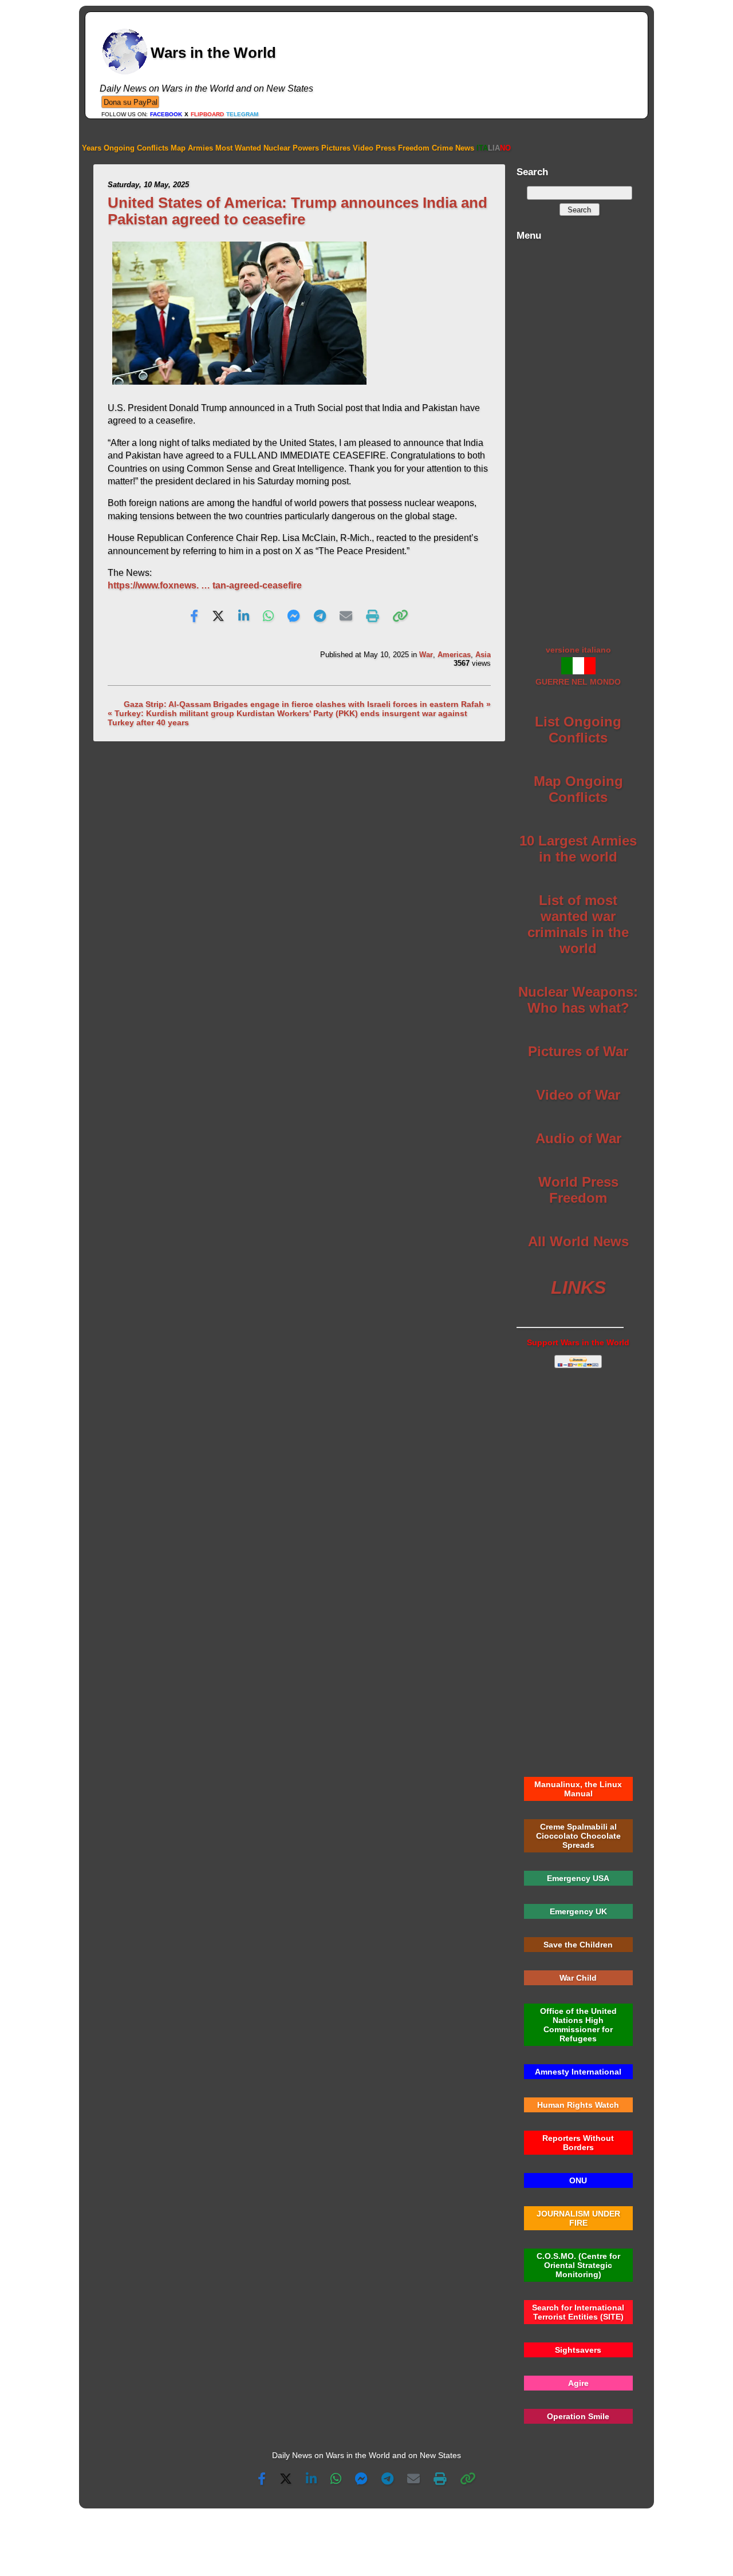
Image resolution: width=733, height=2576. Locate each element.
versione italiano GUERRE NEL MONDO (578, 666)
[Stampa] (372, 617)
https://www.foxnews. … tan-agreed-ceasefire (205, 585)
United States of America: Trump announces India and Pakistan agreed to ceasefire (297, 211)
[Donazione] (130, 102)
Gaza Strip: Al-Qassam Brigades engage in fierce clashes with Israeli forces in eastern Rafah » (307, 704)
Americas (454, 655)
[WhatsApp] (268, 617)
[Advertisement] (578, 437)
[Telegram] (320, 617)
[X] (218, 617)
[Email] (346, 617)
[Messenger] (294, 617)
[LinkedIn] (244, 617)
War (426, 655)
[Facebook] (194, 617)
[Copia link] (400, 617)
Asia (483, 655)
